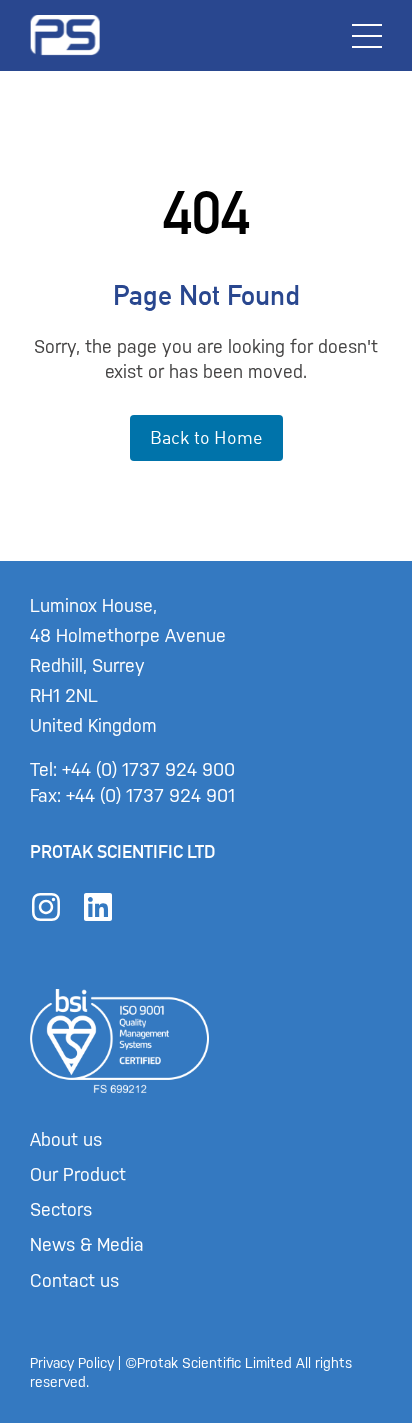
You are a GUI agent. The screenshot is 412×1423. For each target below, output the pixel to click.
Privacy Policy (72, 1363)
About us (66, 1140)
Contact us (74, 1281)
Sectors (61, 1210)
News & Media (87, 1245)
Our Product (78, 1175)
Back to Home (206, 437)
